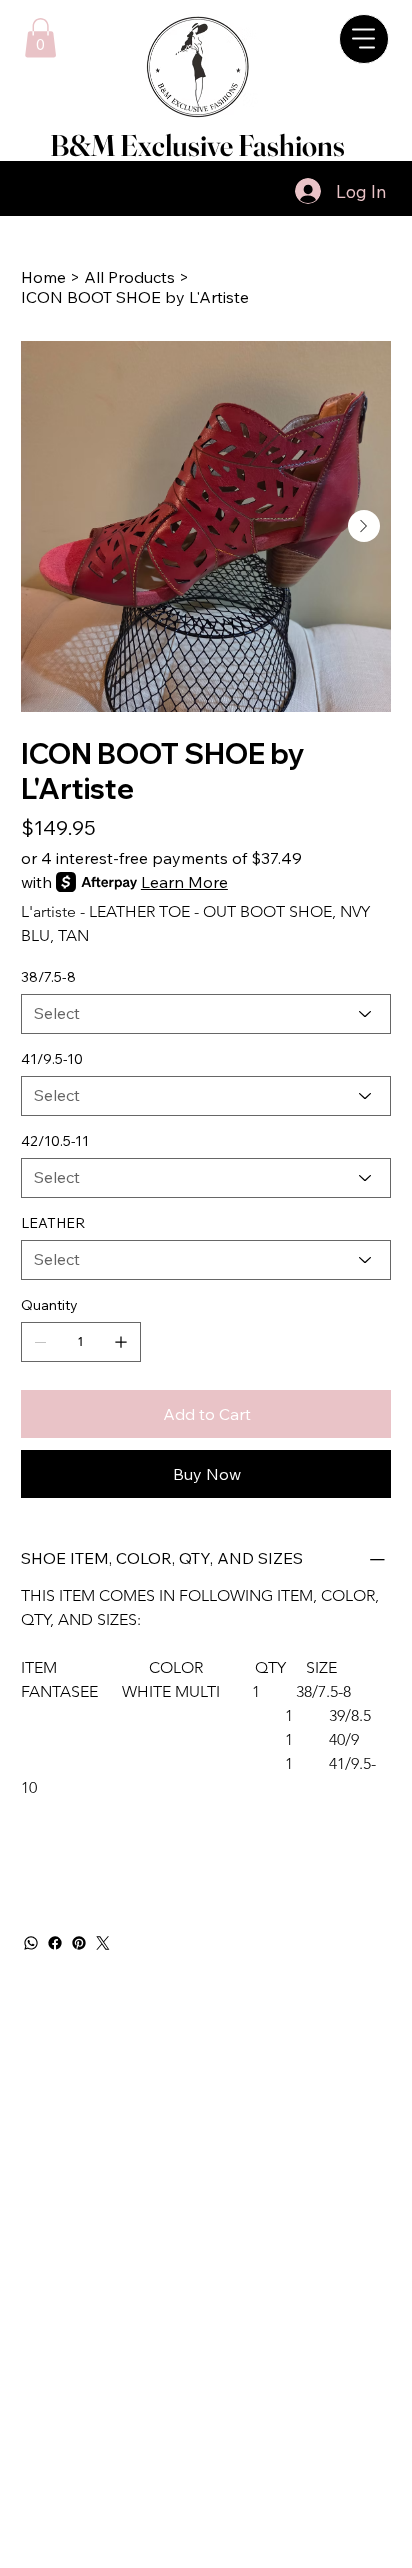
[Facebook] (55, 1943)
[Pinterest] (79, 1943)
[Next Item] (364, 526)
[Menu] (211, 191)
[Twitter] (103, 1943)
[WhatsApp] (31, 1943)
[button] (40, 37)
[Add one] (121, 1342)
